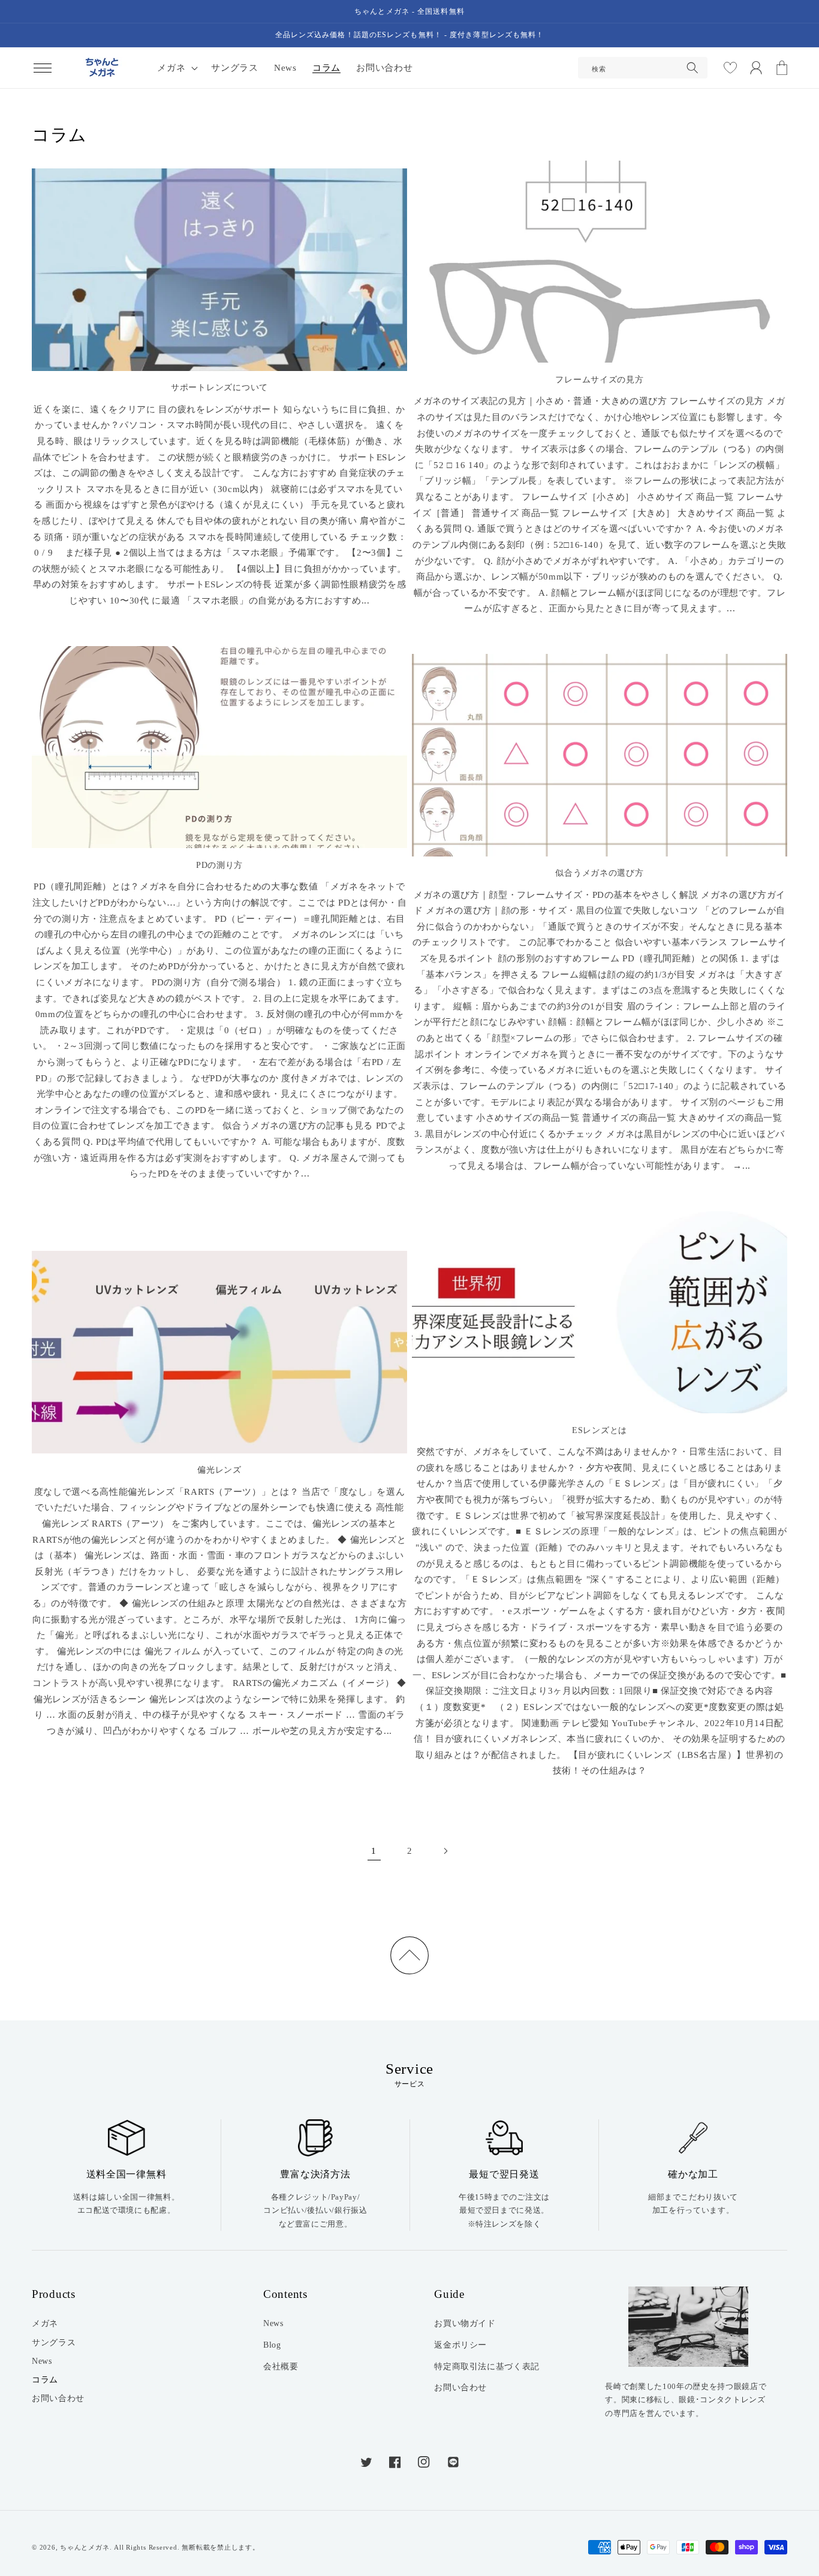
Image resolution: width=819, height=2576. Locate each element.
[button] (43, 68)
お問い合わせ (58, 2398)
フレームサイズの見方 (599, 380)
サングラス (54, 2342)
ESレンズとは (600, 1430)
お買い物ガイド (465, 2323)
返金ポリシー (460, 2345)
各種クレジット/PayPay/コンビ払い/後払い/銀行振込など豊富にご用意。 (315, 2210)
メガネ (45, 2323)
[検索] (692, 68)
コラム (45, 2379)
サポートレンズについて (219, 387)
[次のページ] (445, 1851)
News (42, 2361)
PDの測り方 (219, 865)
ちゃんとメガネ (85, 2547)
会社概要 (281, 2366)
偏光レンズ (219, 1470)
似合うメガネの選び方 (599, 873)
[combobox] (643, 68)
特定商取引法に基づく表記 (487, 2366)
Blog (272, 2345)
